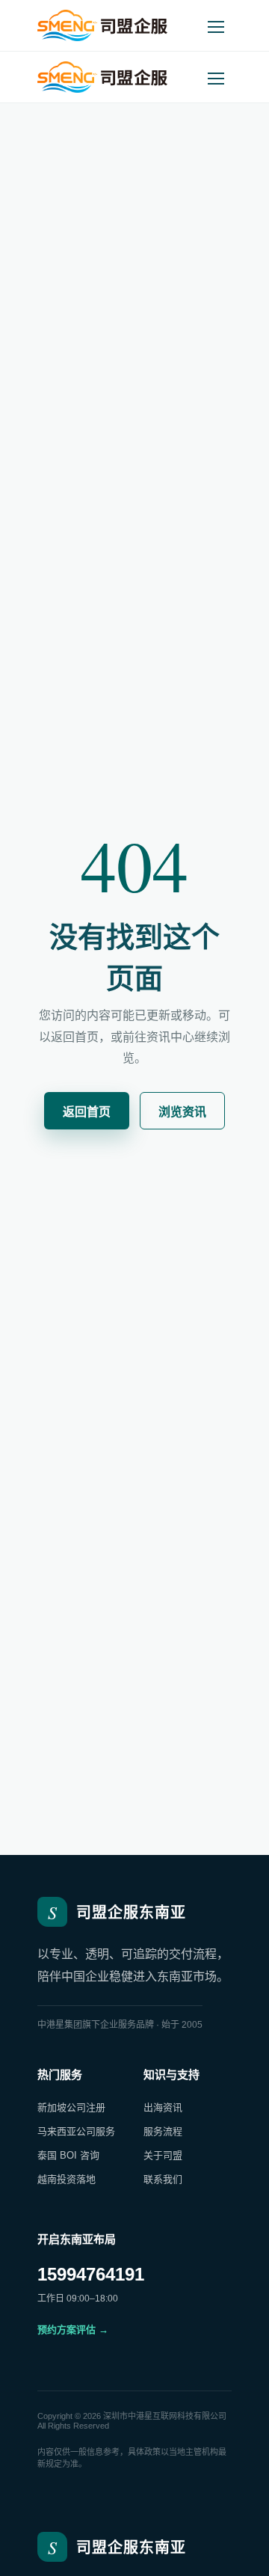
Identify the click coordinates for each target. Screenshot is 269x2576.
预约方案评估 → (73, 2330)
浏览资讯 (182, 1112)
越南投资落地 (67, 2179)
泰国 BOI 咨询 (68, 2155)
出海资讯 (163, 2107)
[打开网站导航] (216, 25)
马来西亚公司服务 (76, 2131)
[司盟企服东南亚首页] (102, 25)
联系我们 (163, 2179)
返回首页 (87, 1112)
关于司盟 (163, 2155)
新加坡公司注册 (71, 2107)
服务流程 (163, 2131)
